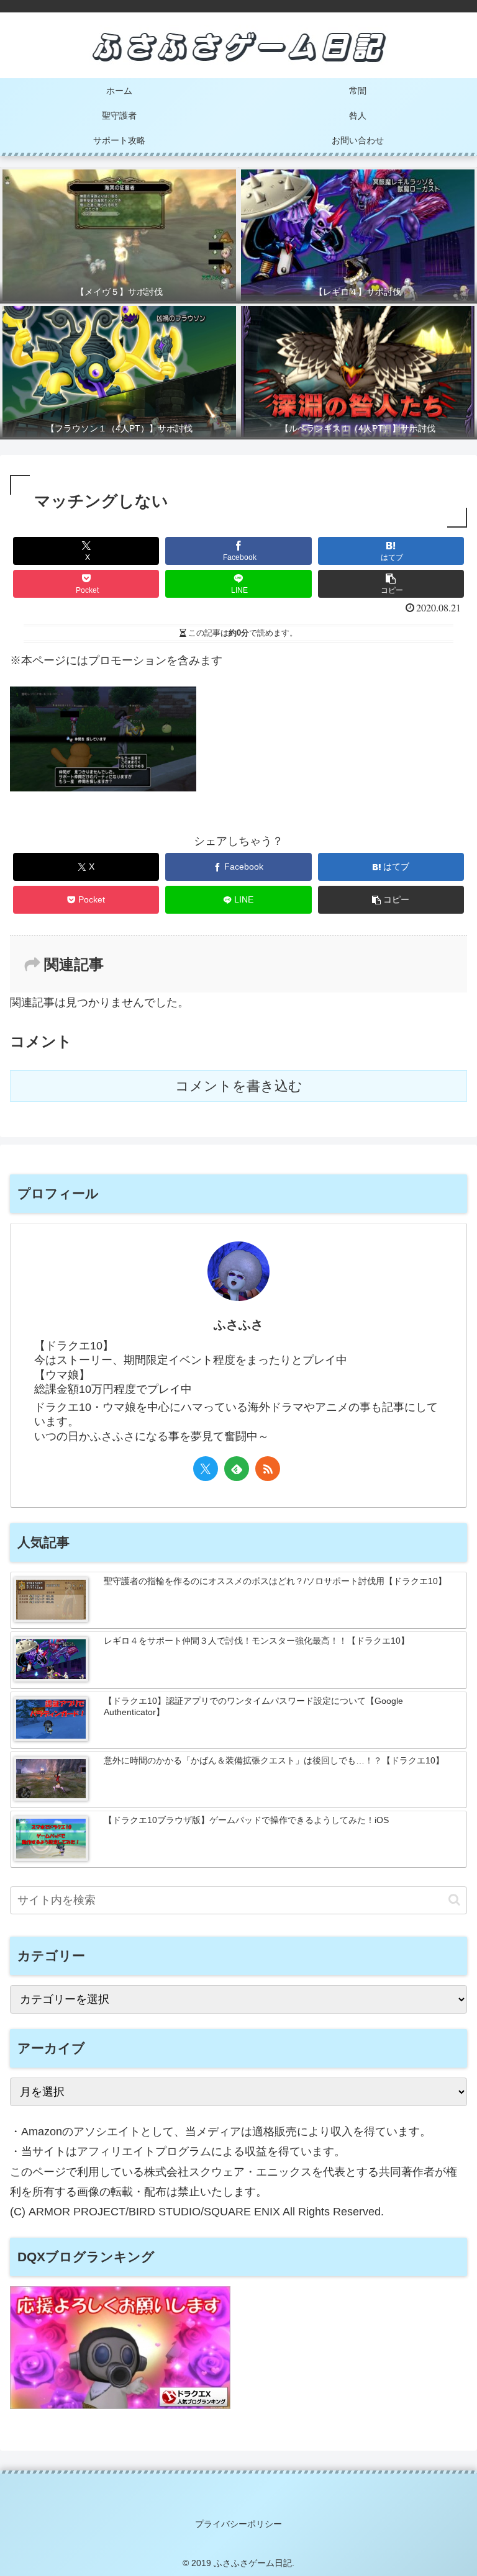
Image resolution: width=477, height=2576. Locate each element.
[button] (391, 584)
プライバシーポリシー (238, 2524)
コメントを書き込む (239, 1086)
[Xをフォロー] (206, 1469)
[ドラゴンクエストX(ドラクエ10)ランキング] (120, 2405)
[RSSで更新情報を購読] (268, 1469)
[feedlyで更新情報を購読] (237, 1469)
